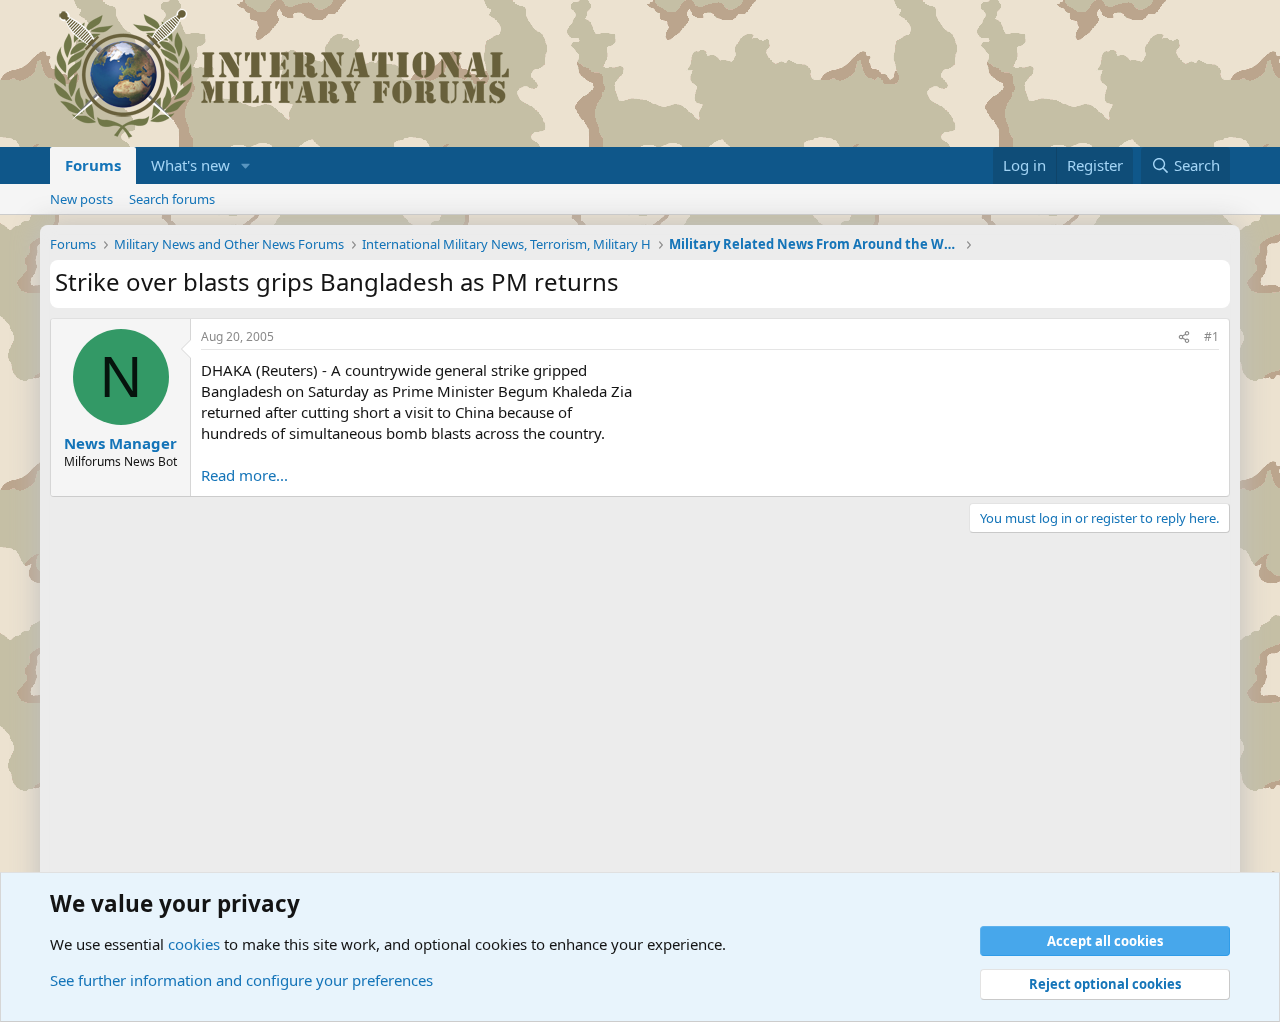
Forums (93, 165)
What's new (190, 165)
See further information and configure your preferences (241, 980)
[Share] (1184, 337)
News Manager (120, 443)
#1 (1211, 336)
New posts (81, 199)
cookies (194, 944)
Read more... (244, 475)
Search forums (172, 199)
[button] (246, 165)
